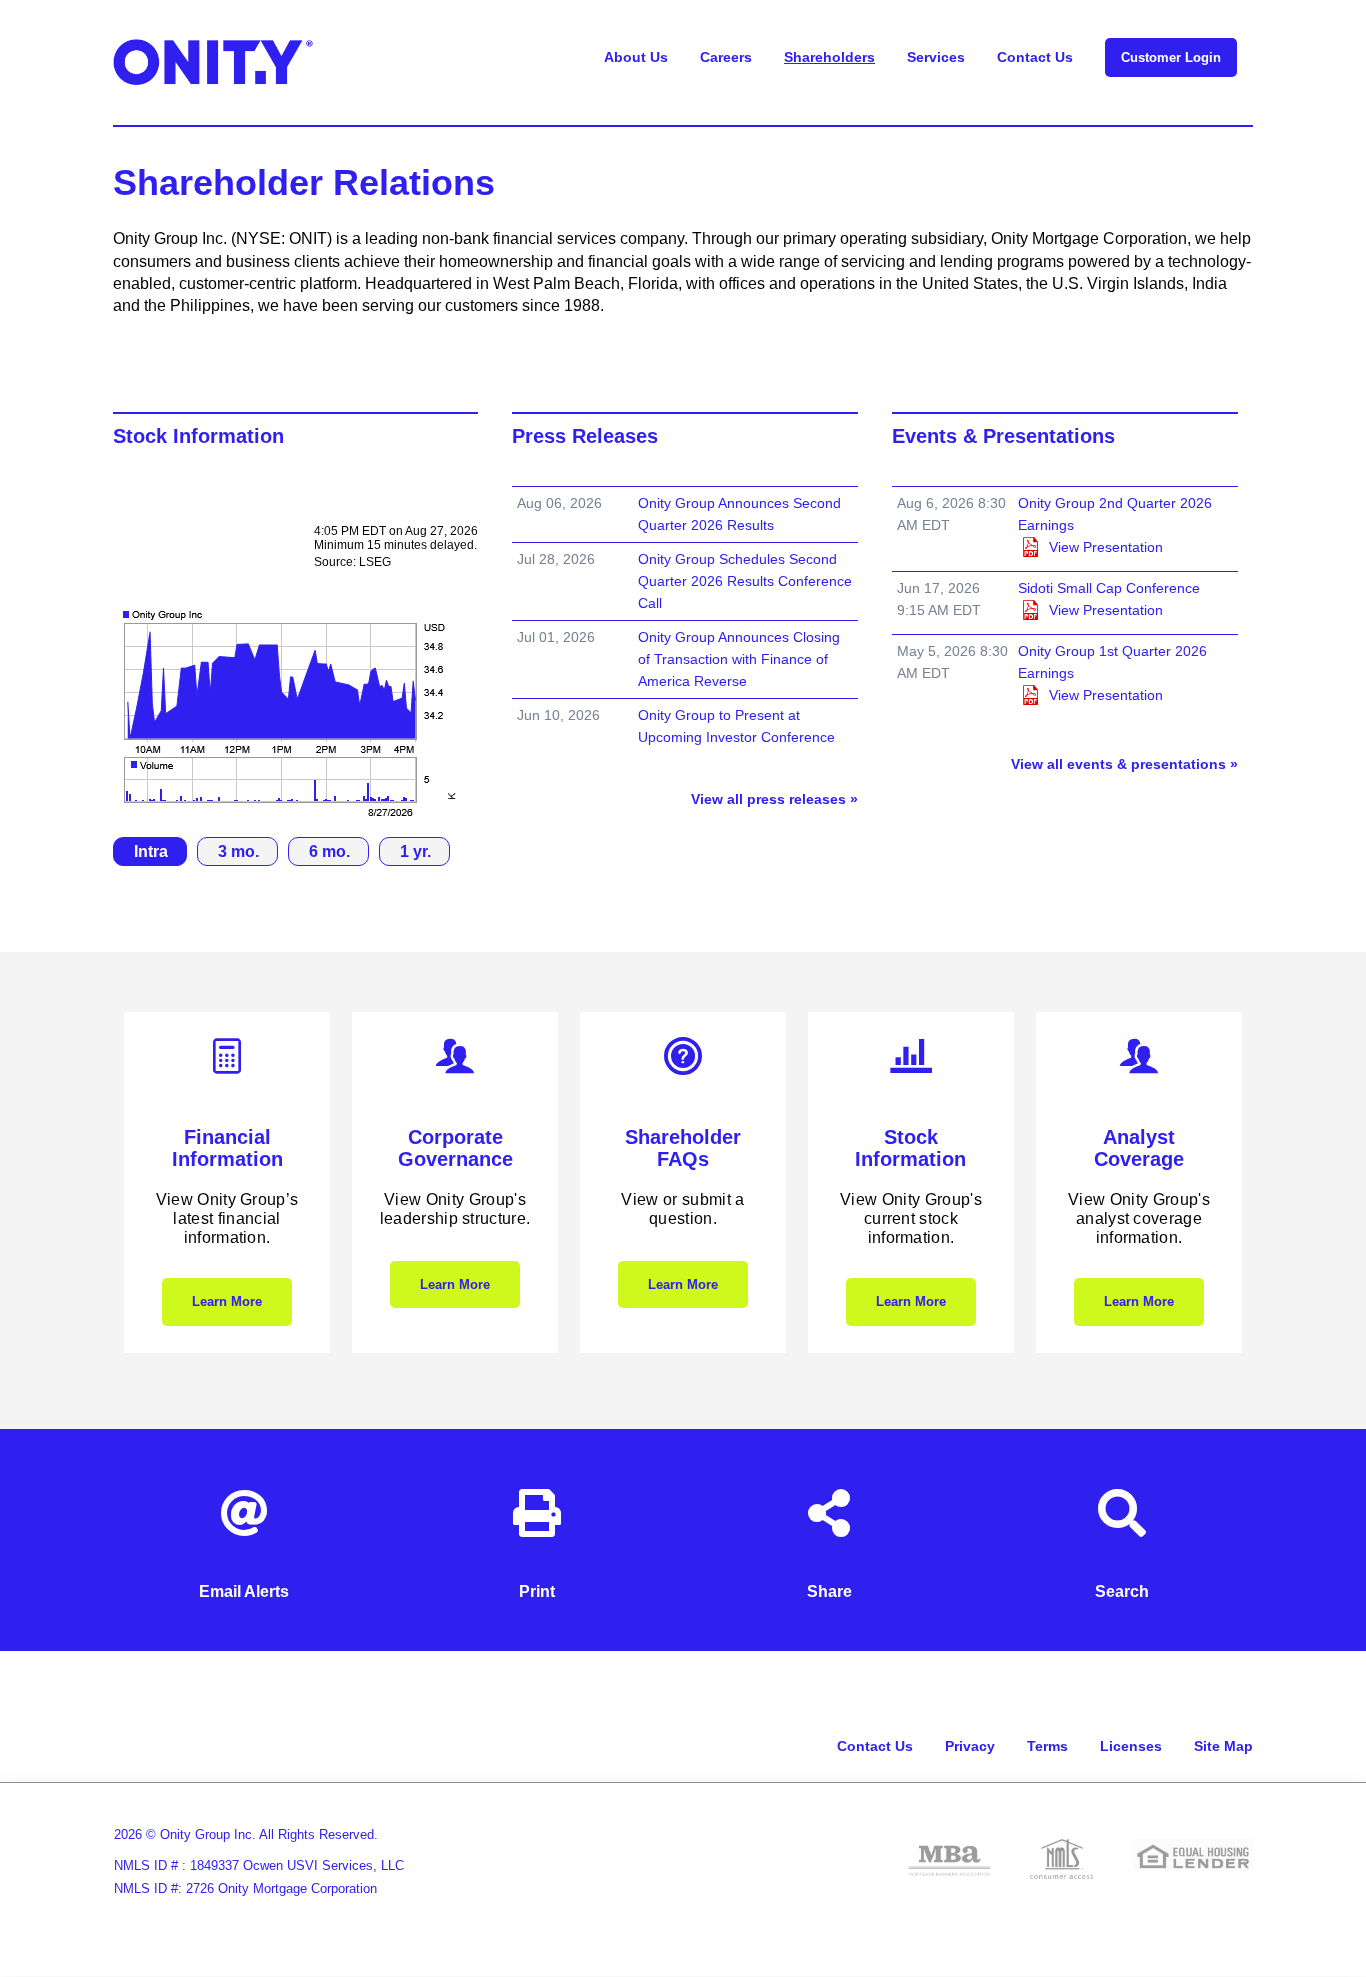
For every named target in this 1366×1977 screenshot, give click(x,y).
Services (936, 57)
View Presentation (1106, 547)
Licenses (1131, 1746)
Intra (151, 851)
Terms (1047, 1746)
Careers (726, 57)
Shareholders (829, 57)
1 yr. (415, 851)
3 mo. (238, 851)
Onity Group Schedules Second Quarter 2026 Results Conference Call (745, 581)
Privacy (970, 1746)
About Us (636, 57)
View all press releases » (774, 799)
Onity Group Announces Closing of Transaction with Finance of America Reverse (739, 659)
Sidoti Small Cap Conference (1109, 588)
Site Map (1223, 1746)
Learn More (227, 1301)
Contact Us (1035, 57)
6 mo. (329, 851)
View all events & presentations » (1124, 764)
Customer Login (1171, 57)
